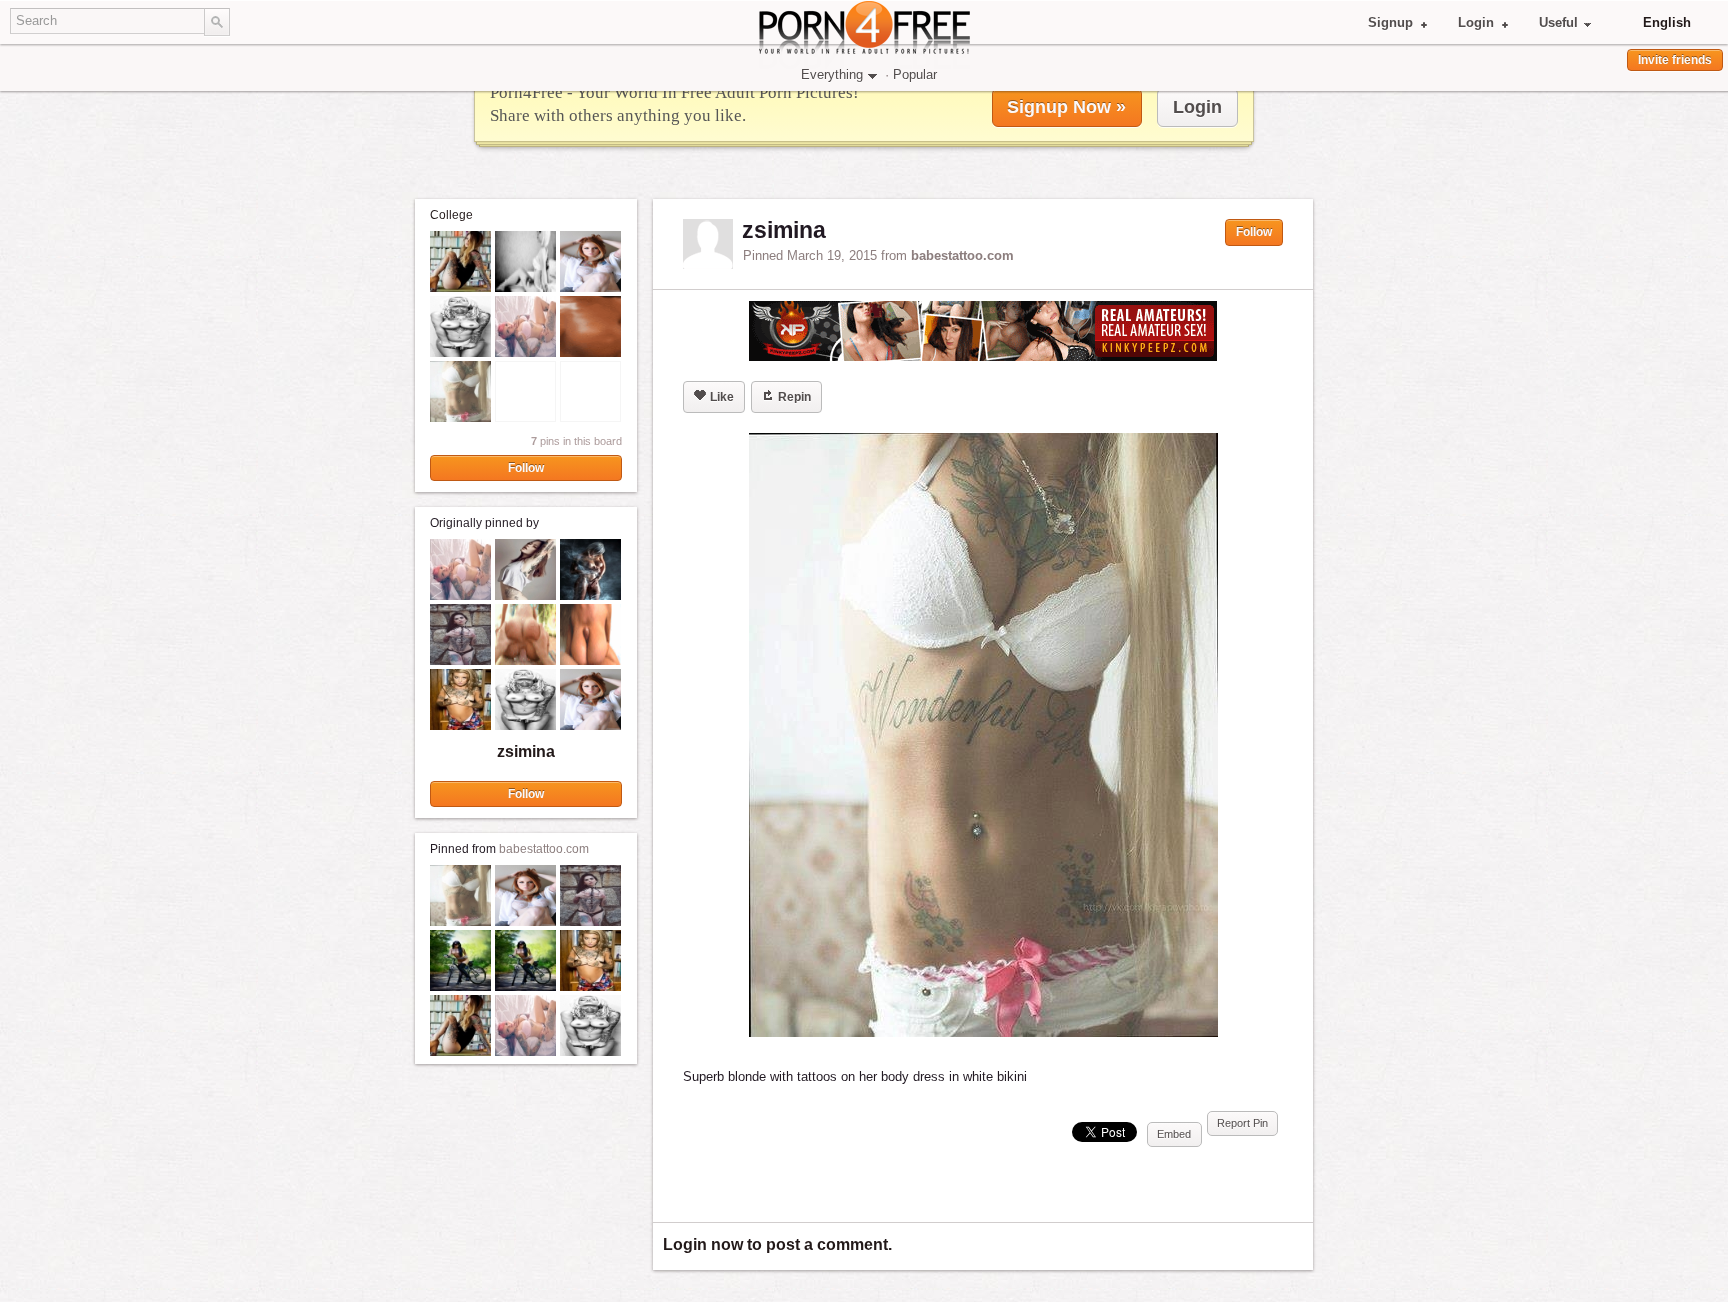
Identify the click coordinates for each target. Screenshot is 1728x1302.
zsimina (526, 751)
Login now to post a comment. (777, 1244)
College (451, 215)
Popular (915, 74)
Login (1476, 22)
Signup (1390, 22)
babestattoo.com (544, 849)
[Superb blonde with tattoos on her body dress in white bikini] (983, 735)
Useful (1558, 22)
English (1667, 22)
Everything (832, 74)
